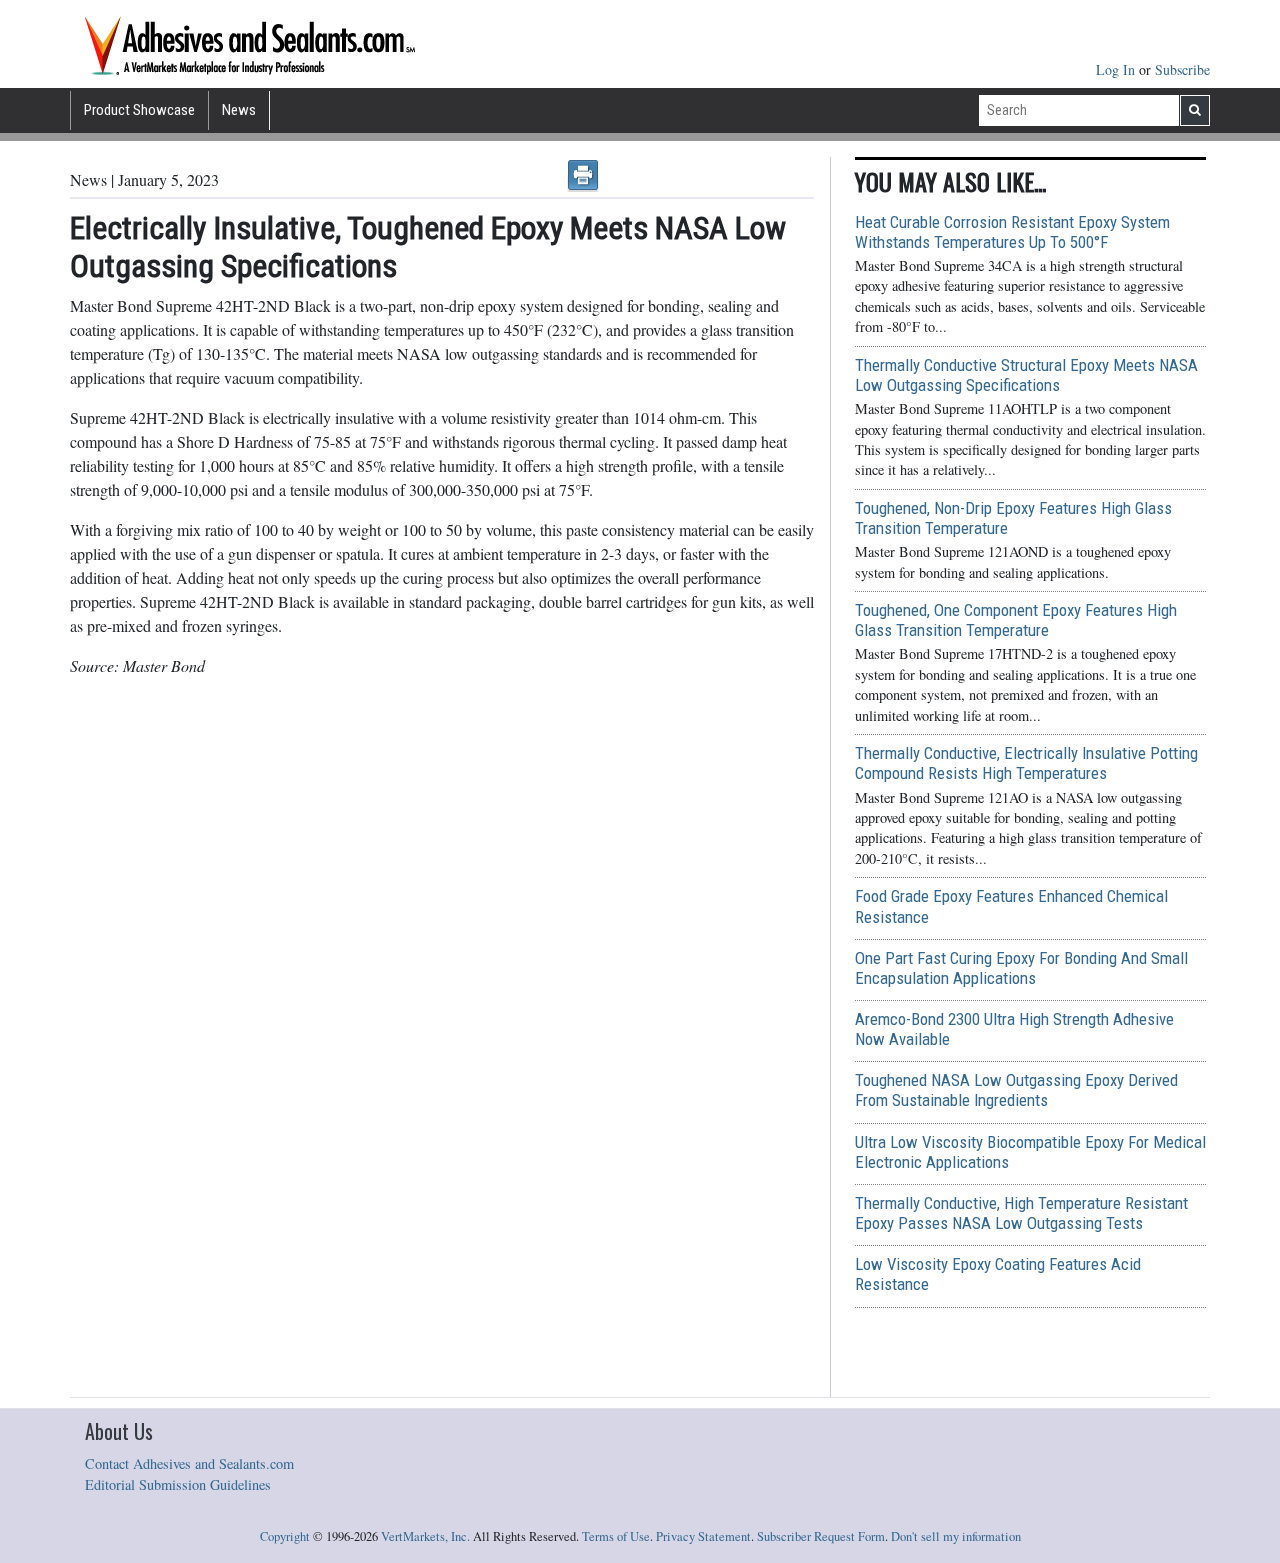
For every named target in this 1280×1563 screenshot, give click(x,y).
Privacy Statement (703, 1536)
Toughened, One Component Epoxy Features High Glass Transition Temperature (1016, 620)
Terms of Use (616, 1536)
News (239, 110)
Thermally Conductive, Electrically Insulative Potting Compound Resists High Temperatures (1026, 763)
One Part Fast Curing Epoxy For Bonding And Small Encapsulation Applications (1021, 968)
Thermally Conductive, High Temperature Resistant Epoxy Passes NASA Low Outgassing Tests (1021, 1213)
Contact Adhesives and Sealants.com (189, 1463)
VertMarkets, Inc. (425, 1536)
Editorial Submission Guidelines (178, 1484)
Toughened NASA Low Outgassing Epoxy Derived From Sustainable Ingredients (1016, 1090)
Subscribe (1182, 69)
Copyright (285, 1536)
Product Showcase (139, 110)
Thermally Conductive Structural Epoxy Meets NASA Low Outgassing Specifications (1026, 375)
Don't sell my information (956, 1536)
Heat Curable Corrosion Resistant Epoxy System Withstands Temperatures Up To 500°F (1012, 232)
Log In (1117, 69)
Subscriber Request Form (821, 1536)
